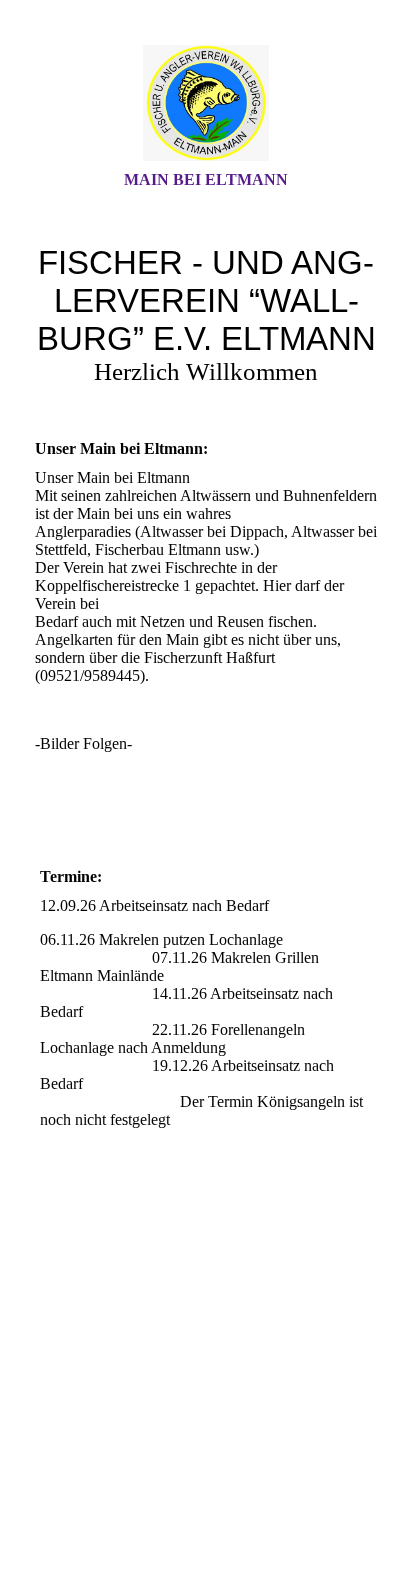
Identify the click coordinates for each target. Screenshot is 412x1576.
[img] (206, 103)
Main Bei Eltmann (206, 179)
